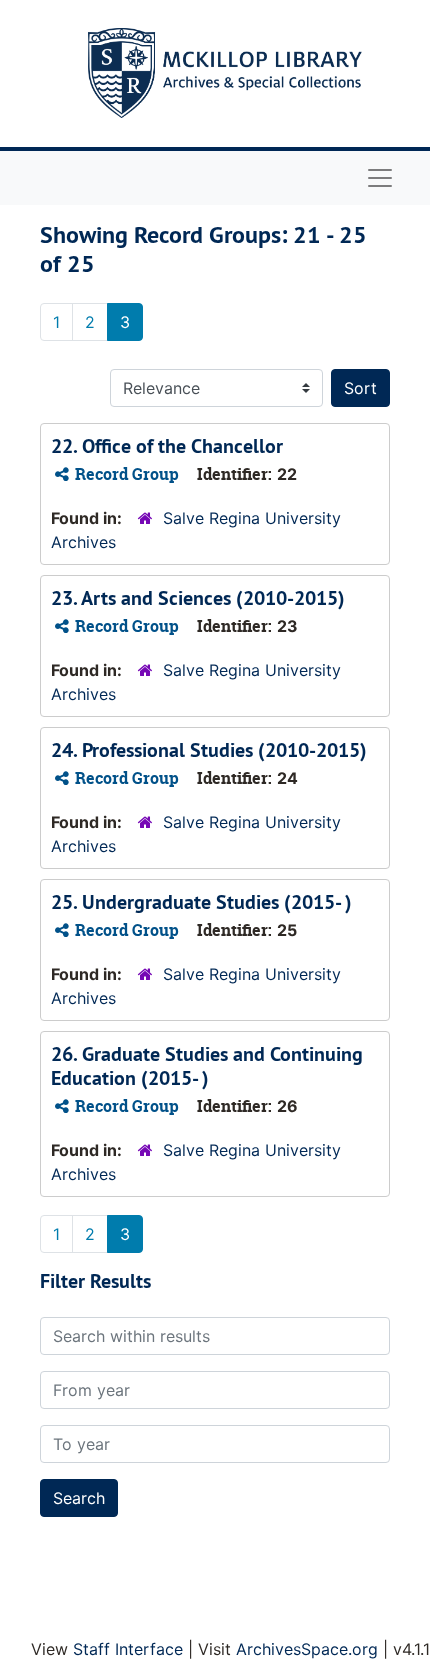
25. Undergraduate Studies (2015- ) (201, 902)
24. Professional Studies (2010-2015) (209, 750)
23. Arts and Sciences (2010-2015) (198, 598)
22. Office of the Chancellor (167, 446)
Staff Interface (128, 1649)
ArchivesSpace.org (307, 1649)
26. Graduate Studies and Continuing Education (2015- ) (207, 1066)
